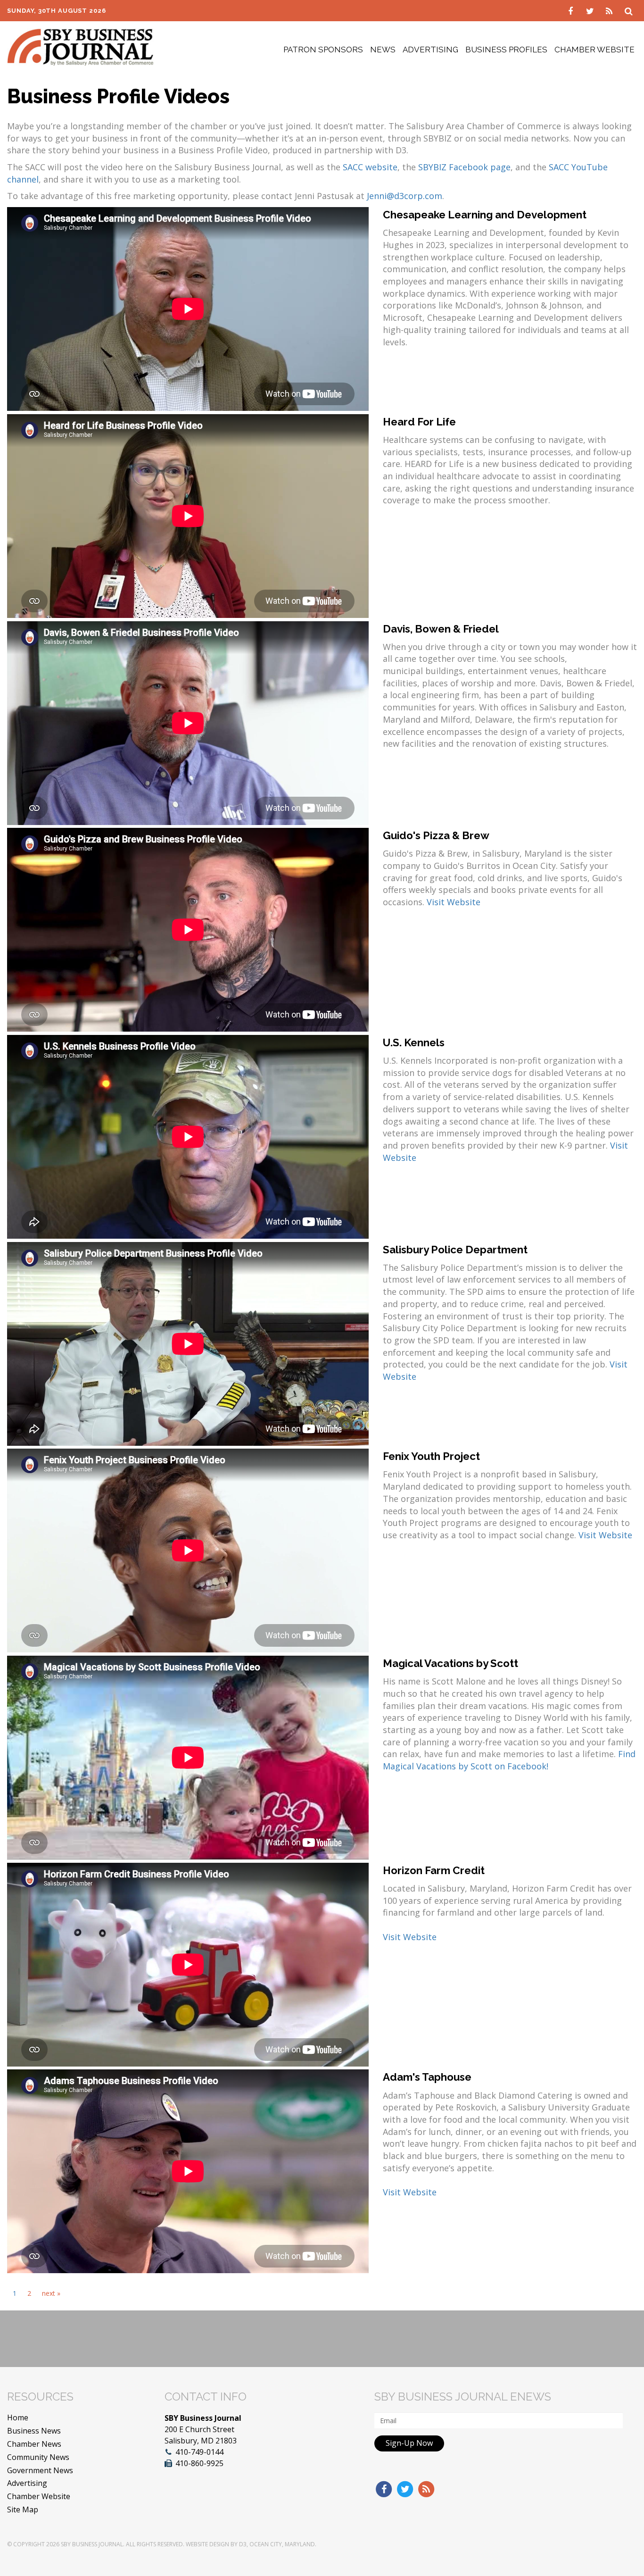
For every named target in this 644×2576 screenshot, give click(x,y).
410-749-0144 (199, 2452)
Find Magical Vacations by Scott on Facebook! (509, 1760)
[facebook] (572, 10)
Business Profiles (506, 50)
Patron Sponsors (323, 50)
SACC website (370, 167)
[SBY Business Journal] (80, 46)
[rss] (610, 10)
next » (51, 2293)
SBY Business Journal (92, 2544)
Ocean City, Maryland (282, 2544)
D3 (243, 2544)
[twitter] (591, 10)
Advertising (430, 50)
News (383, 50)
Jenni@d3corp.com (405, 196)
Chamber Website (594, 50)
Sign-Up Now (409, 2443)
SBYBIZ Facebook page (464, 167)
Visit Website (454, 902)
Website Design (207, 2544)
